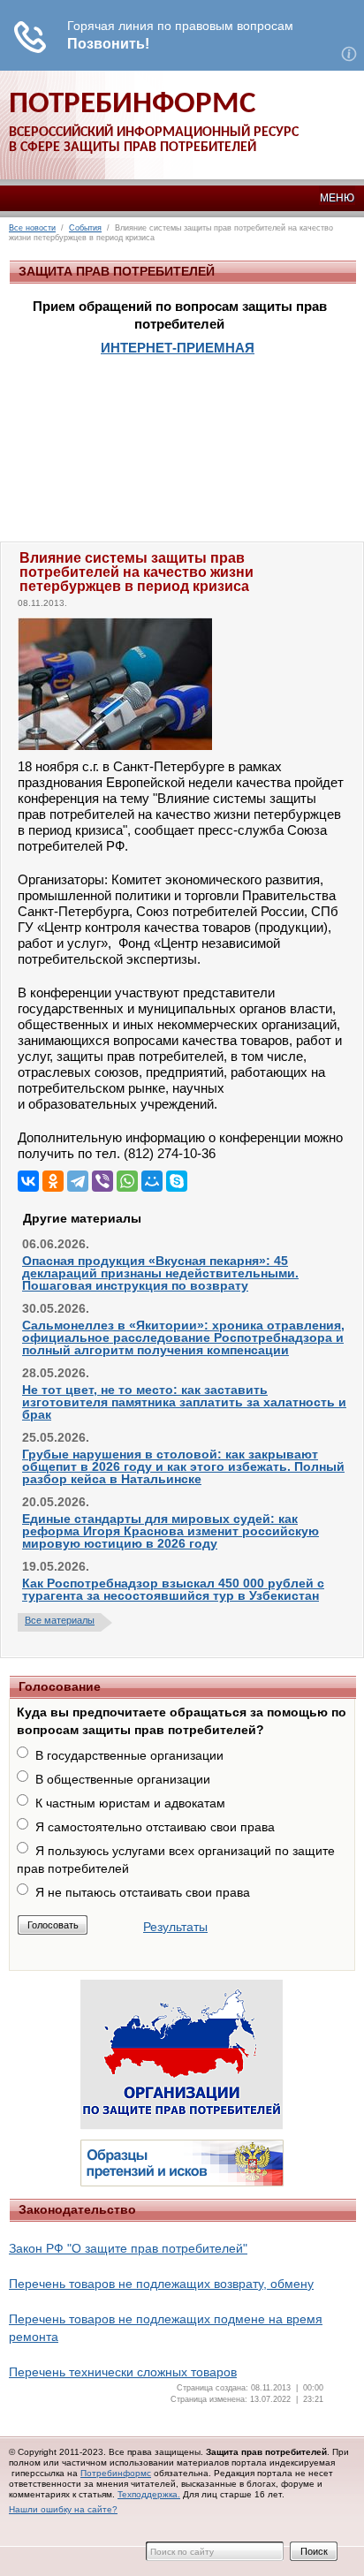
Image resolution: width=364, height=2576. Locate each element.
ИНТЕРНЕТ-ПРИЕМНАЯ (178, 348)
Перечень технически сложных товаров (123, 2372)
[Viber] (102, 1181)
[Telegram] (78, 1181)
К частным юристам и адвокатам (130, 1803)
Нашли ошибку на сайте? (63, 2509)
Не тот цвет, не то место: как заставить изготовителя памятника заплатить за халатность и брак (184, 1402)
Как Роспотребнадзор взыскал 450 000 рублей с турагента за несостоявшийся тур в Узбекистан (173, 1589)
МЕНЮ (337, 198)
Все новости (32, 228)
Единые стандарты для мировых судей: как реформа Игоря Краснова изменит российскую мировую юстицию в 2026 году (171, 1531)
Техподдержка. (149, 2494)
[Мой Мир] (152, 1181)
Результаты (175, 1927)
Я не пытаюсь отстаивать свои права (143, 1892)
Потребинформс (116, 2473)
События (85, 228)
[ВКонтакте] (28, 1181)
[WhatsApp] (127, 1181)
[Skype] (177, 1181)
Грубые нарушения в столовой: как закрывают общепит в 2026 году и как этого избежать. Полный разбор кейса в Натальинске (183, 1466)
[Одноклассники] (53, 1181)
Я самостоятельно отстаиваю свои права (155, 1827)
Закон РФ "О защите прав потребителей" (128, 2248)
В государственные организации (129, 1755)
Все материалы (60, 1620)
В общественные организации (123, 1779)
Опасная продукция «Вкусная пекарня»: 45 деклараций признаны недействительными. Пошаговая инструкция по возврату (160, 1273)
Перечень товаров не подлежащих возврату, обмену (161, 2284)
